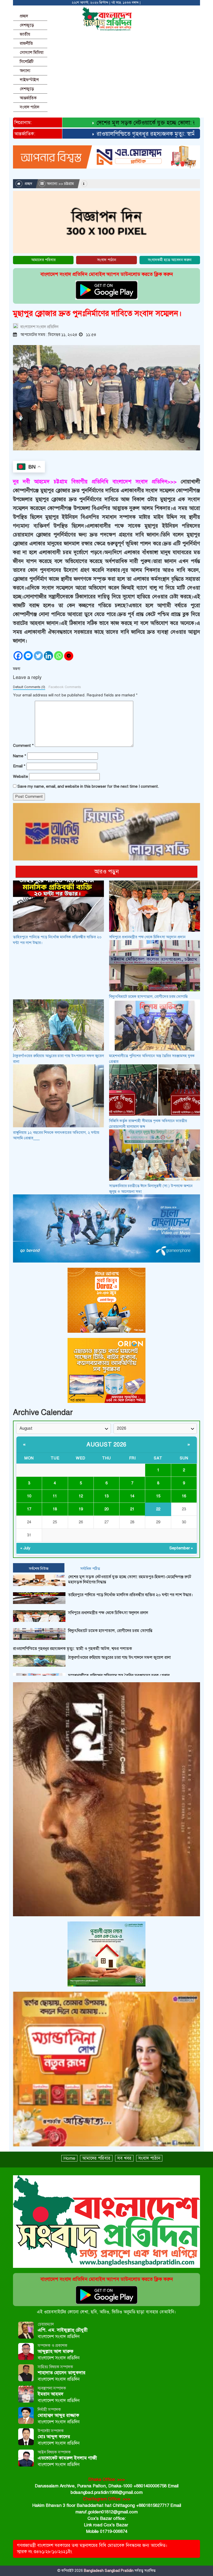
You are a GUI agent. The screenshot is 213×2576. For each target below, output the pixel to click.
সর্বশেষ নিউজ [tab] (39, 1569)
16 (184, 1496)
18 (55, 1509)
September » (181, 1548)
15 (158, 1496)
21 (132, 1509)
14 (132, 1496)
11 (55, 1496)
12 (81, 1496)
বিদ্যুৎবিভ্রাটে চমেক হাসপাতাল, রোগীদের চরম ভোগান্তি (148, 996)
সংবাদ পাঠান (29, 107)
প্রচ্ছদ (24, 16)
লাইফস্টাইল (29, 80)
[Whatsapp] (59, 656)
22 (158, 1509)
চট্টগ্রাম (69, 184)
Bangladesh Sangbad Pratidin (108, 2571)
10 (29, 1496)
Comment (23, 746)
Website (21, 776)
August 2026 (106, 1444)
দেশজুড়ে (27, 25)
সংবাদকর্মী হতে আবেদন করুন (170, 260)
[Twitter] (38, 656)
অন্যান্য (25, 71)
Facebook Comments (65, 687)
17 (29, 1509)
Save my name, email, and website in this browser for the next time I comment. (88, 786)
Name (20, 756)
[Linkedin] (48, 656)
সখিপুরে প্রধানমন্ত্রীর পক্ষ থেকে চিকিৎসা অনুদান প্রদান (147, 937)
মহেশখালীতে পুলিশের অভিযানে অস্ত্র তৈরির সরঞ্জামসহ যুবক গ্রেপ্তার (119, 1675)
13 (106, 1496)
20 (106, 1509)
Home (69, 2158)
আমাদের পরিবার (43, 260)
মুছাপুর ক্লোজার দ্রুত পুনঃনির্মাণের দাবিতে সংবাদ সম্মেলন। (97, 313)
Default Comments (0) (29, 687)
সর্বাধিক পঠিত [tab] (90, 1569)
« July (25, 1548)
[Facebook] (18, 656)
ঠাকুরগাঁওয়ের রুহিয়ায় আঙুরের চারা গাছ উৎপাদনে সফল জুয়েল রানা (119, 1658)
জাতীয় (25, 34)
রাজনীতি (26, 43)
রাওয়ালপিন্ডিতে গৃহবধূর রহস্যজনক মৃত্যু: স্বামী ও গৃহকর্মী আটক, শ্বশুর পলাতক (72, 1649)
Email (19, 766)
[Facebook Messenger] (28, 656)
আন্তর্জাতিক (28, 98)
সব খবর (124, 2158)
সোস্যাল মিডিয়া (32, 53)
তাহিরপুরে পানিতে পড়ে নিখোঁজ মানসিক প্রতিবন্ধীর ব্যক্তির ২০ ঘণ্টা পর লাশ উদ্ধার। (131, 1595)
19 (81, 1509)
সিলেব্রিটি (27, 62)
